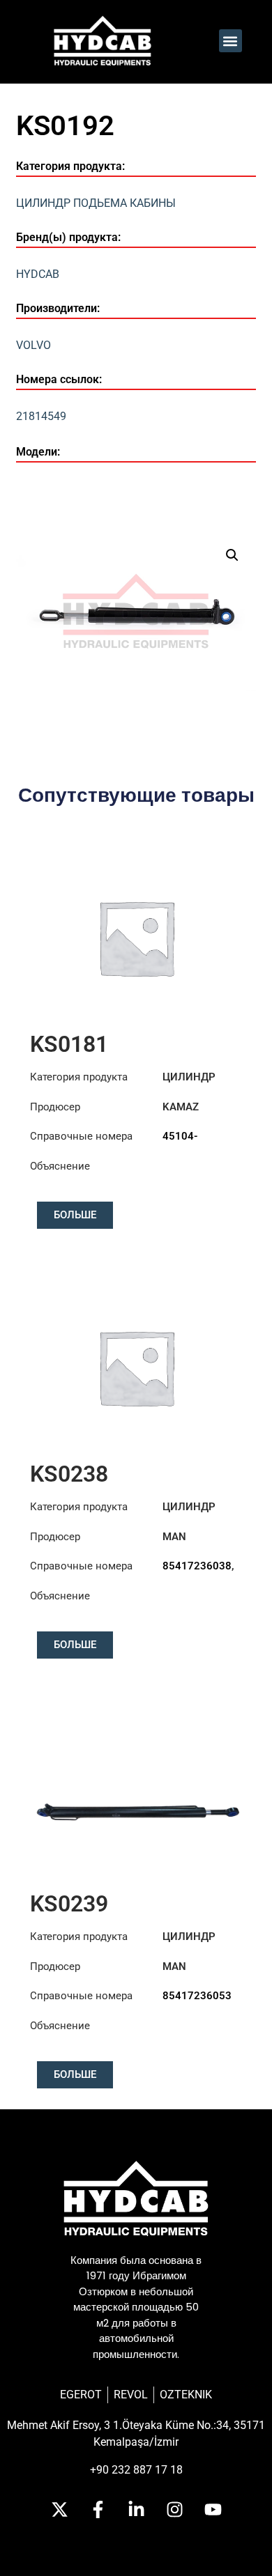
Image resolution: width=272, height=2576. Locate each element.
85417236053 (197, 1996)
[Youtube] (213, 2510)
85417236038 (197, 1566)
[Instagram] (174, 2510)
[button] (231, 41)
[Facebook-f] (98, 2510)
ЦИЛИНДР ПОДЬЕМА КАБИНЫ (96, 203)
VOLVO (33, 345)
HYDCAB (38, 274)
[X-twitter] (59, 2510)
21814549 (41, 416)
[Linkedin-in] (136, 2510)
